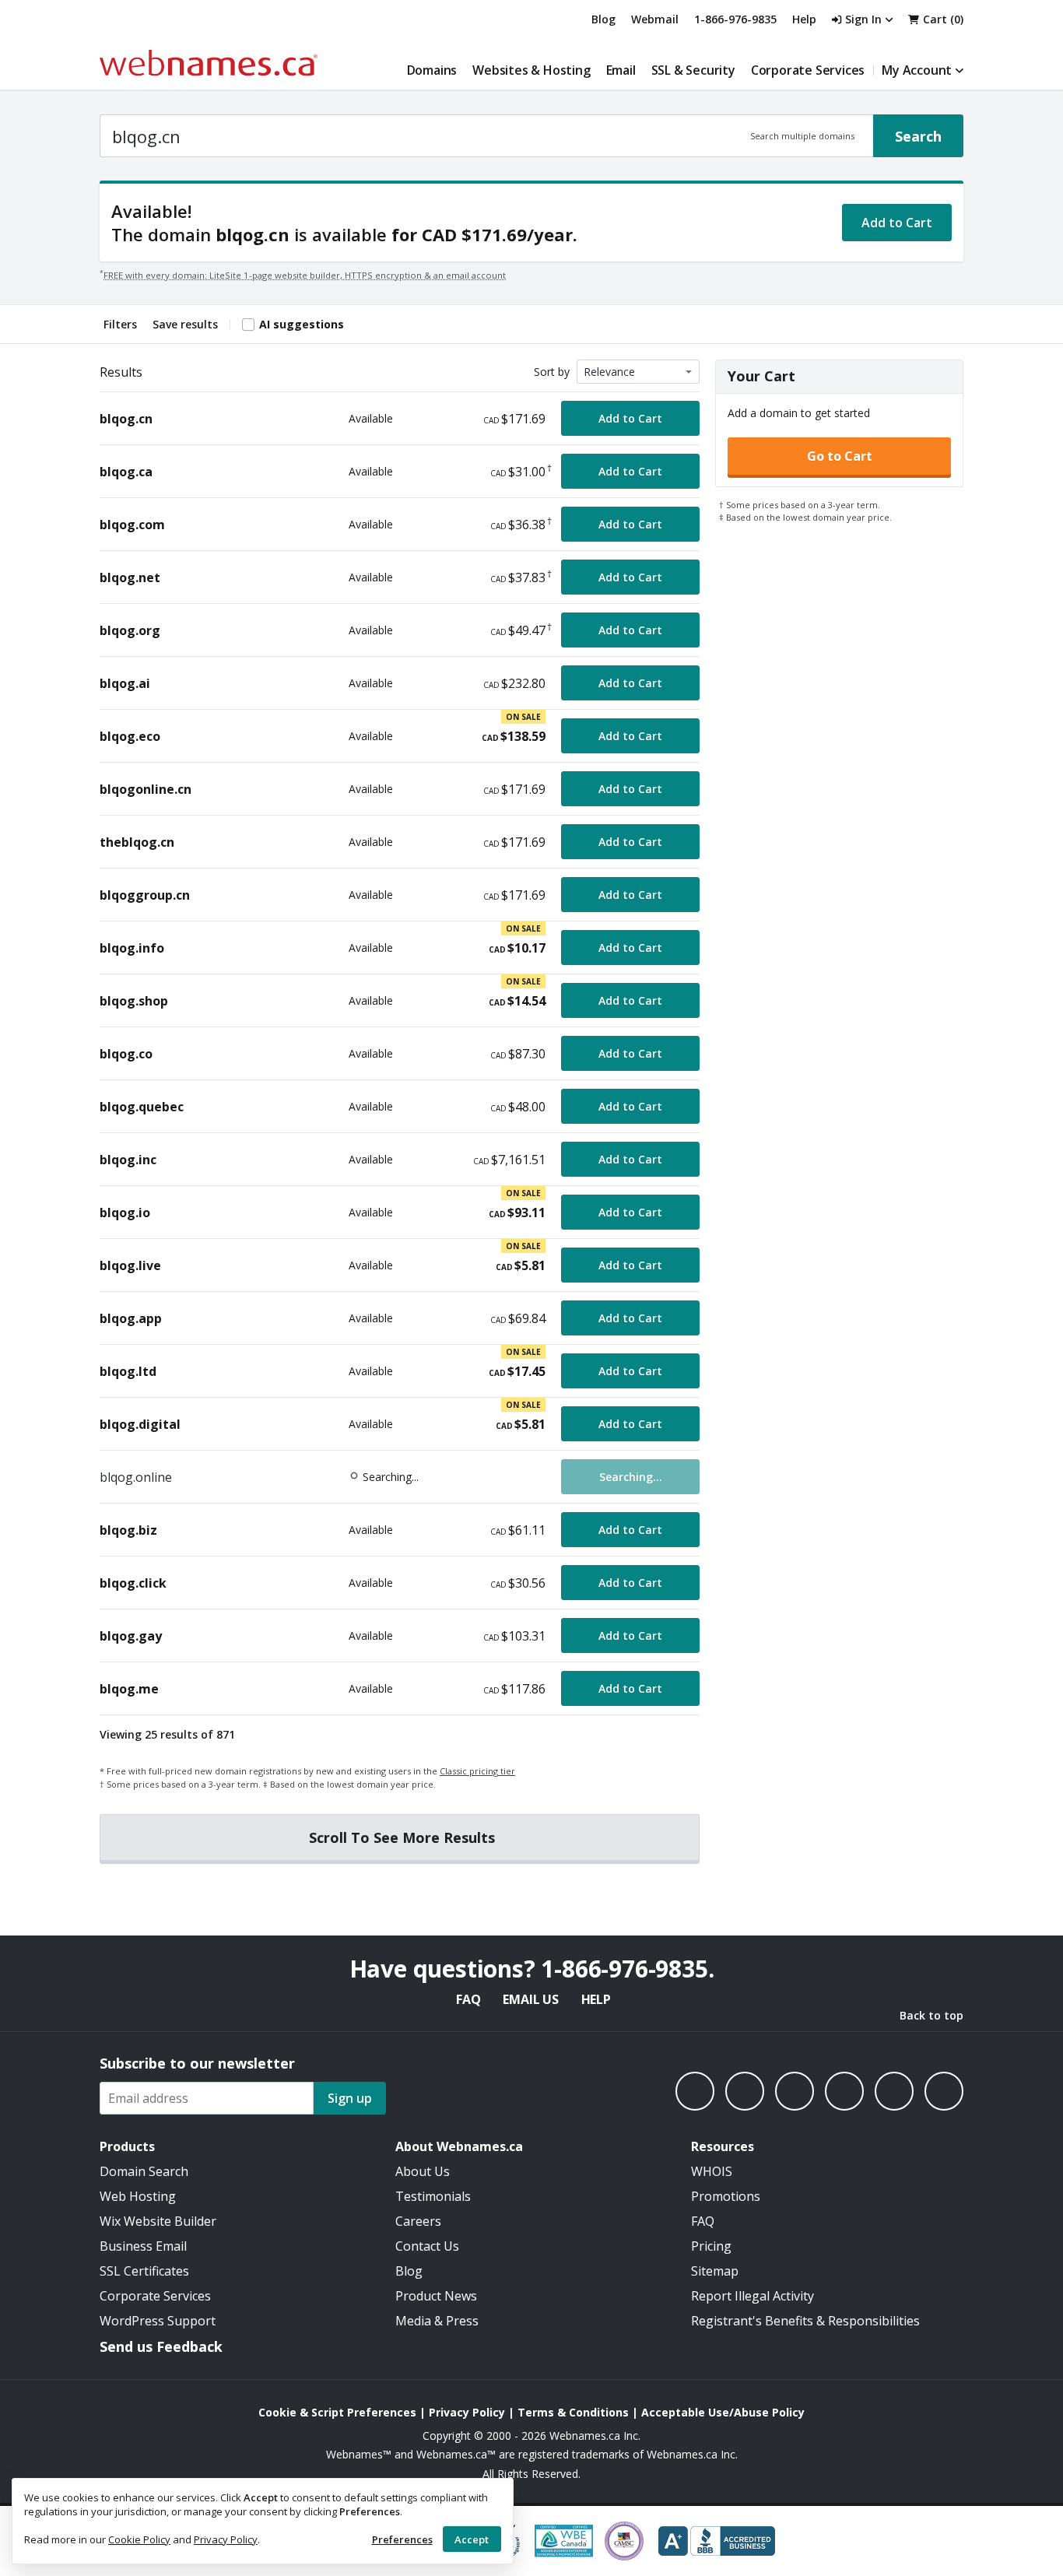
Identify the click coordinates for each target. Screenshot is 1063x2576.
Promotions (726, 2196)
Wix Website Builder (158, 2221)
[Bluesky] (844, 2091)
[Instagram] (745, 2091)
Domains (432, 70)
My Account (917, 70)
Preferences (402, 2539)
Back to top (931, 2015)
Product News (436, 2296)
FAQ (468, 1999)
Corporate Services (808, 70)
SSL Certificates (144, 2271)
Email (621, 70)
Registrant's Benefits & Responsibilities (805, 2321)
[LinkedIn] (795, 2091)
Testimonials (433, 2196)
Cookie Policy (139, 2539)
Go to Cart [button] (840, 456)
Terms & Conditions (573, 2412)
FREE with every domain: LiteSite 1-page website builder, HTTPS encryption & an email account (305, 275)
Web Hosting (138, 2196)
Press (462, 2321)
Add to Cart (897, 223)
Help (596, 1999)
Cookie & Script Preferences (337, 2412)
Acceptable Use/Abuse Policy (723, 2412)
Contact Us (427, 2246)
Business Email (143, 2246)
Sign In (863, 19)
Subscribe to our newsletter (197, 2063)
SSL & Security (693, 70)
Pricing (711, 2246)
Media (413, 2321)
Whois (712, 2171)
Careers (418, 2221)
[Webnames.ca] (209, 63)
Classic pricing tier (477, 1771)
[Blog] (894, 2091)
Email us (530, 1999)
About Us (423, 2171)
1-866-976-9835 (735, 19)
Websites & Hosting (531, 70)
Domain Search (144, 2171)
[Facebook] (695, 2091)
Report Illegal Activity (753, 2296)
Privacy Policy (226, 2539)
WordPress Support (158, 2321)
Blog (603, 19)
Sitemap (715, 2271)
